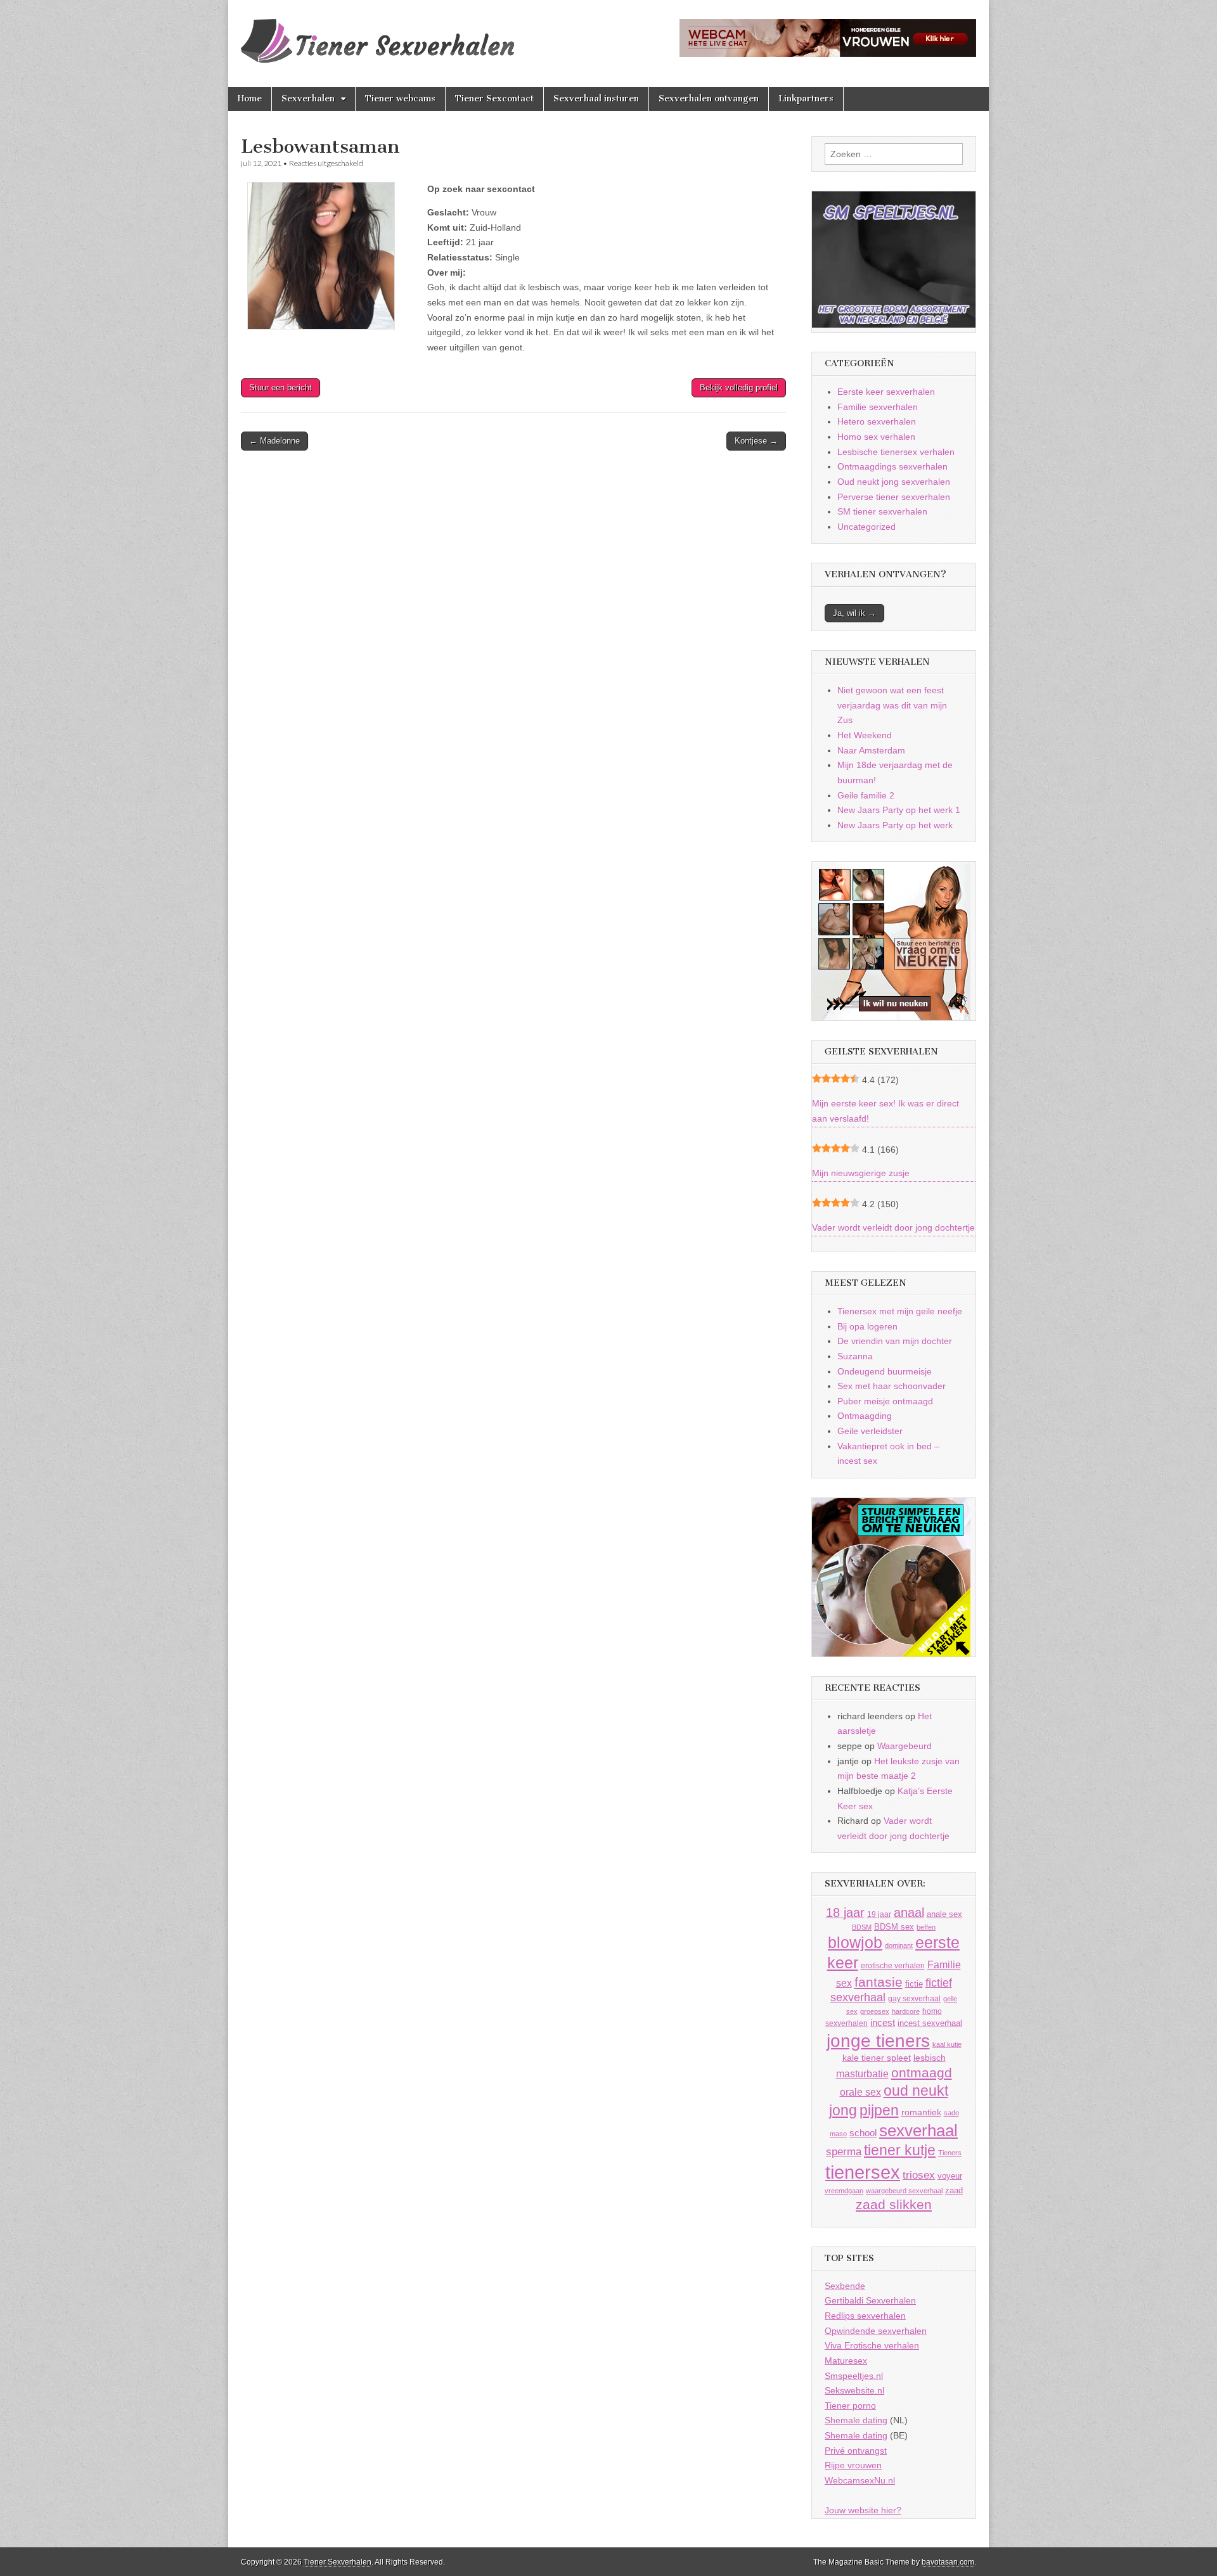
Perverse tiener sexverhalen (894, 497)
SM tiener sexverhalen (882, 511)
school (863, 2133)
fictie (914, 1984)
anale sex (944, 1914)
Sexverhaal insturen (596, 99)
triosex (919, 2175)
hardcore (906, 2011)
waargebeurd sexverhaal (904, 2191)
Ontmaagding (865, 1416)
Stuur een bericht (280, 388)
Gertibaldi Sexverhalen (870, 2300)
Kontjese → (756, 441)
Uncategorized (866, 527)
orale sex (860, 2092)
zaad (954, 2190)
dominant (899, 1945)
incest (883, 2023)
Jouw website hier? (863, 2510)
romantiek (921, 2112)
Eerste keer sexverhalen (886, 392)
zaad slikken (894, 2205)
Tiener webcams (400, 99)
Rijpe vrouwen (853, 2465)
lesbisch (930, 2058)
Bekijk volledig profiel (739, 388)
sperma (844, 2152)
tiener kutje (900, 2150)
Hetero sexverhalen (877, 421)
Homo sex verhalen (876, 437)
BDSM (862, 1927)
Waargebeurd (905, 1746)
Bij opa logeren (867, 1326)
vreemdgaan (844, 2191)
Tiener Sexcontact (494, 99)
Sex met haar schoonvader (892, 1386)
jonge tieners (878, 2041)
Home (250, 99)
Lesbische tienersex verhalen (896, 452)
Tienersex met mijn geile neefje (900, 1311)
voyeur (950, 2176)
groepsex (875, 2011)
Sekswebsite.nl (854, 2390)
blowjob (855, 1943)
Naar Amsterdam (871, 750)
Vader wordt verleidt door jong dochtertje (893, 1227)
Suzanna (855, 1356)
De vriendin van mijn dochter (895, 1341)
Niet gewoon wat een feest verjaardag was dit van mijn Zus (892, 705)
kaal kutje (947, 2044)
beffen (926, 1927)
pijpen (879, 2110)
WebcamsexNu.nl (860, 2480)
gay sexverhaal (914, 1998)
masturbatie (862, 2073)
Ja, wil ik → (854, 613)
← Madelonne (274, 441)
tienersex (863, 2172)
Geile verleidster (870, 1431)
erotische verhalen (893, 1965)
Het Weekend (865, 735)
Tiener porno (850, 2406)
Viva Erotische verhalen (872, 2345)
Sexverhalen (308, 99)
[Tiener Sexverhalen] (377, 34)
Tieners (950, 2153)
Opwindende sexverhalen (876, 2331)
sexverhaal (918, 2131)
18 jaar (845, 1913)
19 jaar (879, 1914)
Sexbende (845, 2286)
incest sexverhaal (930, 2023)
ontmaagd (922, 2073)
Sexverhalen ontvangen (709, 99)
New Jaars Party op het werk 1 (899, 810)
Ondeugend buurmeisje (885, 1371)
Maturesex (846, 2361)
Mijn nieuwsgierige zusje (861, 1173)
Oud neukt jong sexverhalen (894, 482)
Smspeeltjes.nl (854, 2376)
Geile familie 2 (866, 795)
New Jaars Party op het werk (895, 825)
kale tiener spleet (877, 2058)
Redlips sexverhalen (865, 2316)
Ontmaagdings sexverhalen (892, 466)
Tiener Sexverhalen (338, 2562)
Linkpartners (806, 99)
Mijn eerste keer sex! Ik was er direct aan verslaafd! (885, 1111)
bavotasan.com (948, 2562)
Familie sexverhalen (878, 407)
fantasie (879, 1982)
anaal (909, 1913)
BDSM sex (894, 1927)
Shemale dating (856, 2420)
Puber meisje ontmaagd (885, 1401)
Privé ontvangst (856, 2451)
